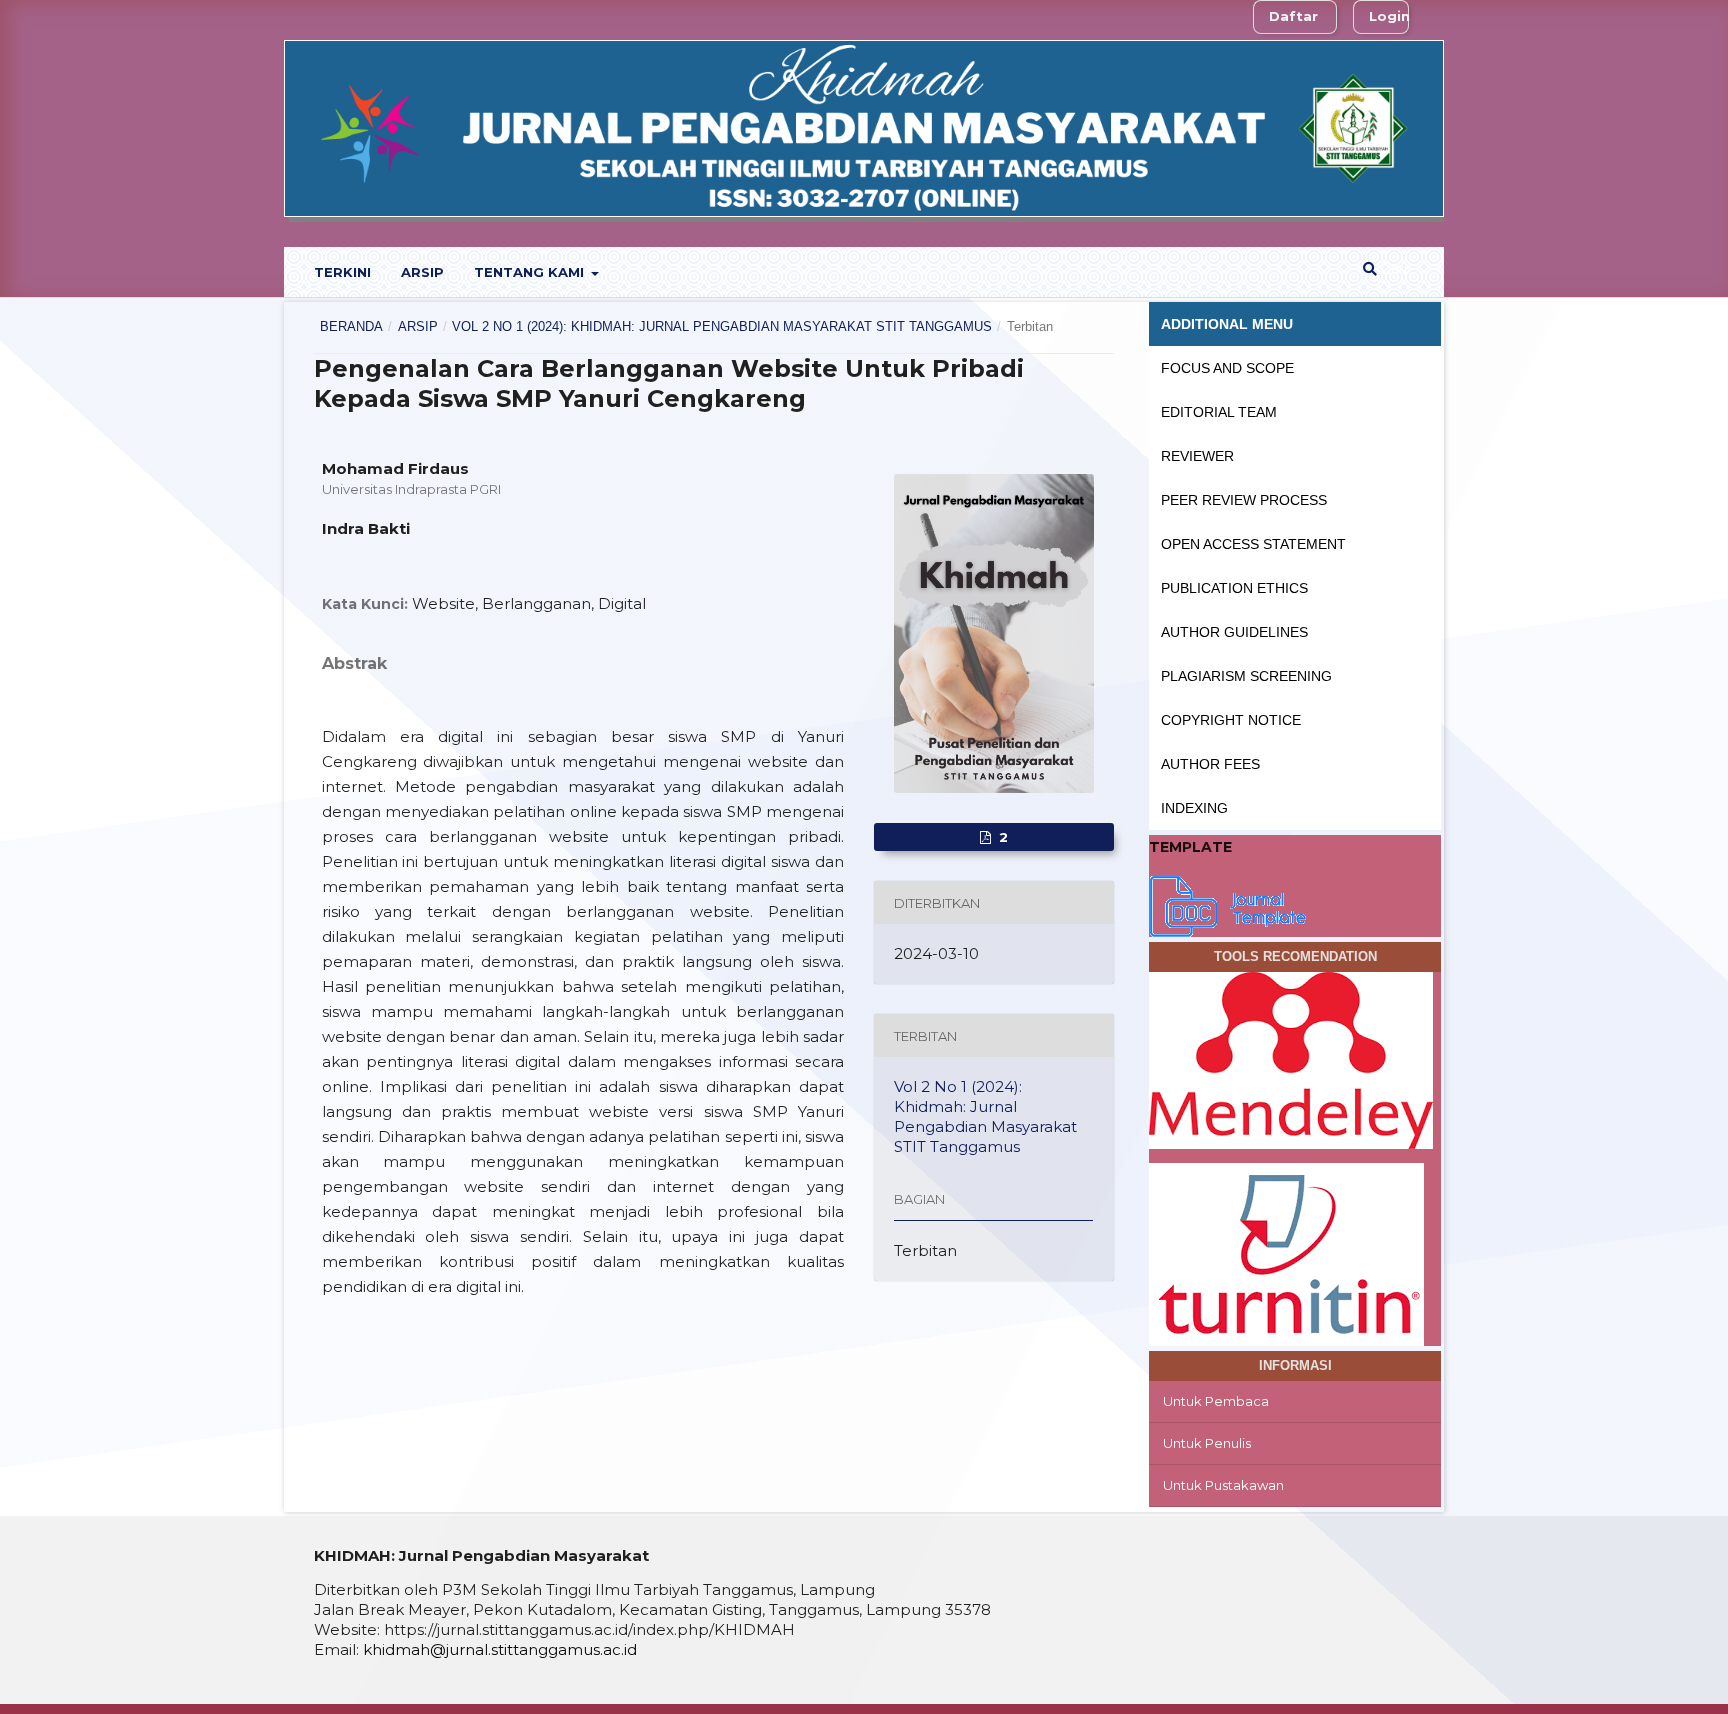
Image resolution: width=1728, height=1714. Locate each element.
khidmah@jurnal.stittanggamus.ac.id (500, 1649)
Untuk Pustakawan (1223, 1485)
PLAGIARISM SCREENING (1246, 676)
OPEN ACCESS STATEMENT (1253, 544)
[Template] (1229, 904)
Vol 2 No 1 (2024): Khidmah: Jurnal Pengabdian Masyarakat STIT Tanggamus (722, 326)
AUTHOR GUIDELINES (1234, 632)
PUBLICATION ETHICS (1234, 588)
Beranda (351, 326)
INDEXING (1194, 808)
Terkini (342, 272)
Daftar (1293, 16)
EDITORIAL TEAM (1219, 412)
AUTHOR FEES (1210, 764)
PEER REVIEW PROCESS (1244, 500)
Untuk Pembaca (1216, 1401)
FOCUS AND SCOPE (1227, 368)
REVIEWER (1197, 456)
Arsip (422, 272)
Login (1389, 16)
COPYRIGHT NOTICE (1231, 720)
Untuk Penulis (1207, 1443)
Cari (1392, 269)
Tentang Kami (531, 272)
